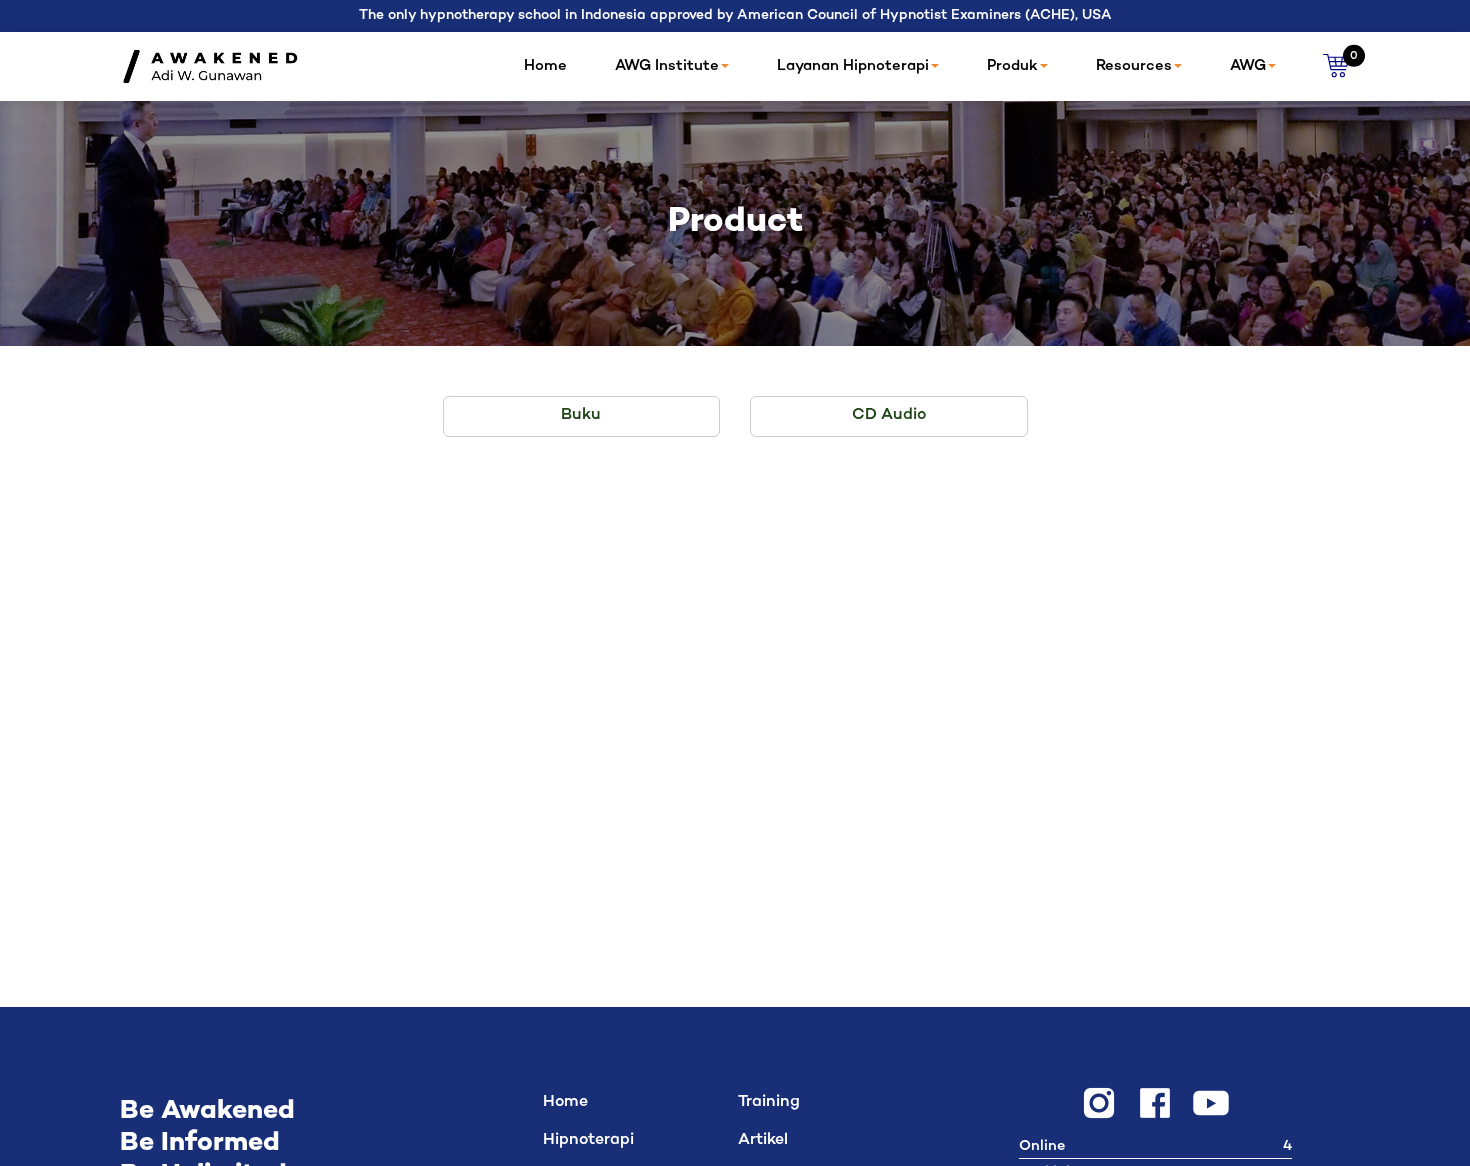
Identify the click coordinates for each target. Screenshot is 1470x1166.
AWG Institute (667, 66)
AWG (1248, 66)
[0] (1336, 66)
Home (545, 66)
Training (769, 1102)
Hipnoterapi (588, 1140)
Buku (581, 415)
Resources (1134, 66)
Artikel (763, 1140)
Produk (1012, 66)
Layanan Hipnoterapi (853, 66)
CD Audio (889, 415)
